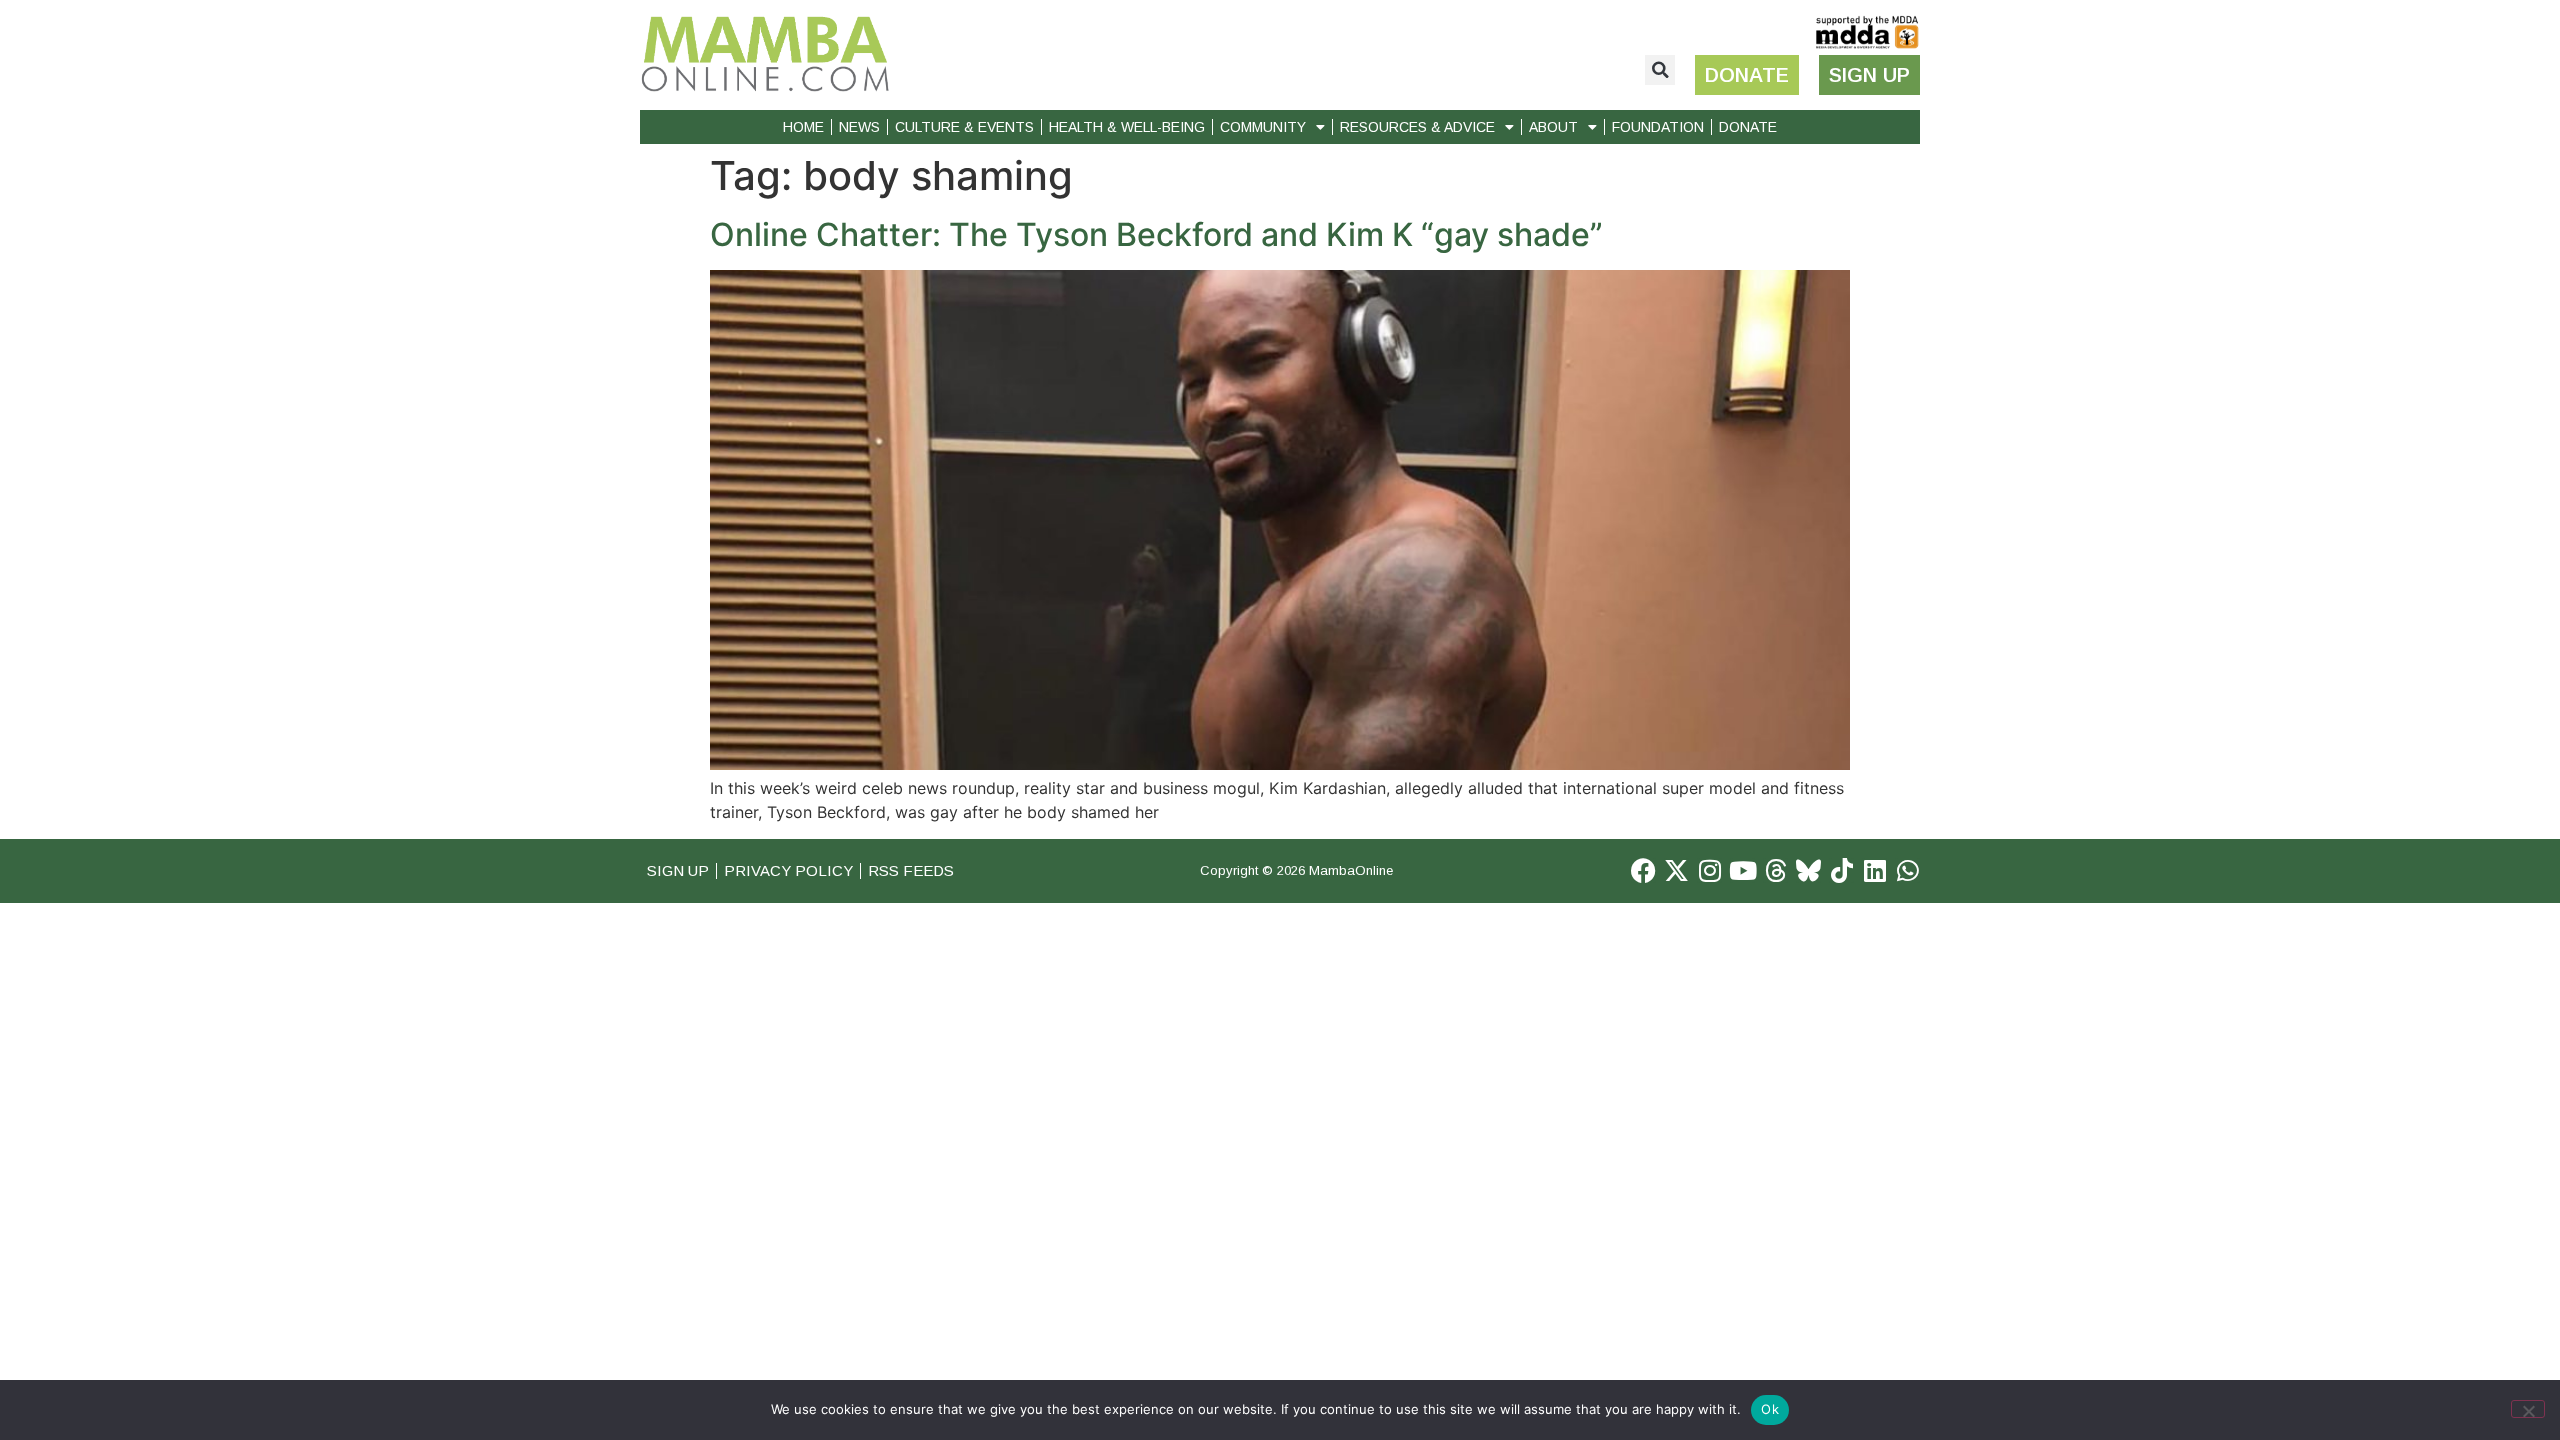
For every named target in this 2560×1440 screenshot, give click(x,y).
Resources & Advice (1417, 127)
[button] (1660, 70)
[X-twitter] (1676, 870)
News (859, 127)
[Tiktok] (1841, 870)
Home (803, 127)
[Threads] (1775, 870)
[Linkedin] (1874, 870)
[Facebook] (1643, 870)
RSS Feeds (911, 870)
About (1553, 127)
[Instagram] (1709, 870)
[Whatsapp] (1907, 870)
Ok (1770, 1409)
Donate (1748, 127)
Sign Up (678, 870)
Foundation (1658, 127)
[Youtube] (1742, 870)
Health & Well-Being (1127, 127)
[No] (2528, 1409)
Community (1263, 127)
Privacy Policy (788, 870)
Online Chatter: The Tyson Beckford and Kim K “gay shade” (1156, 234)
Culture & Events (964, 127)
